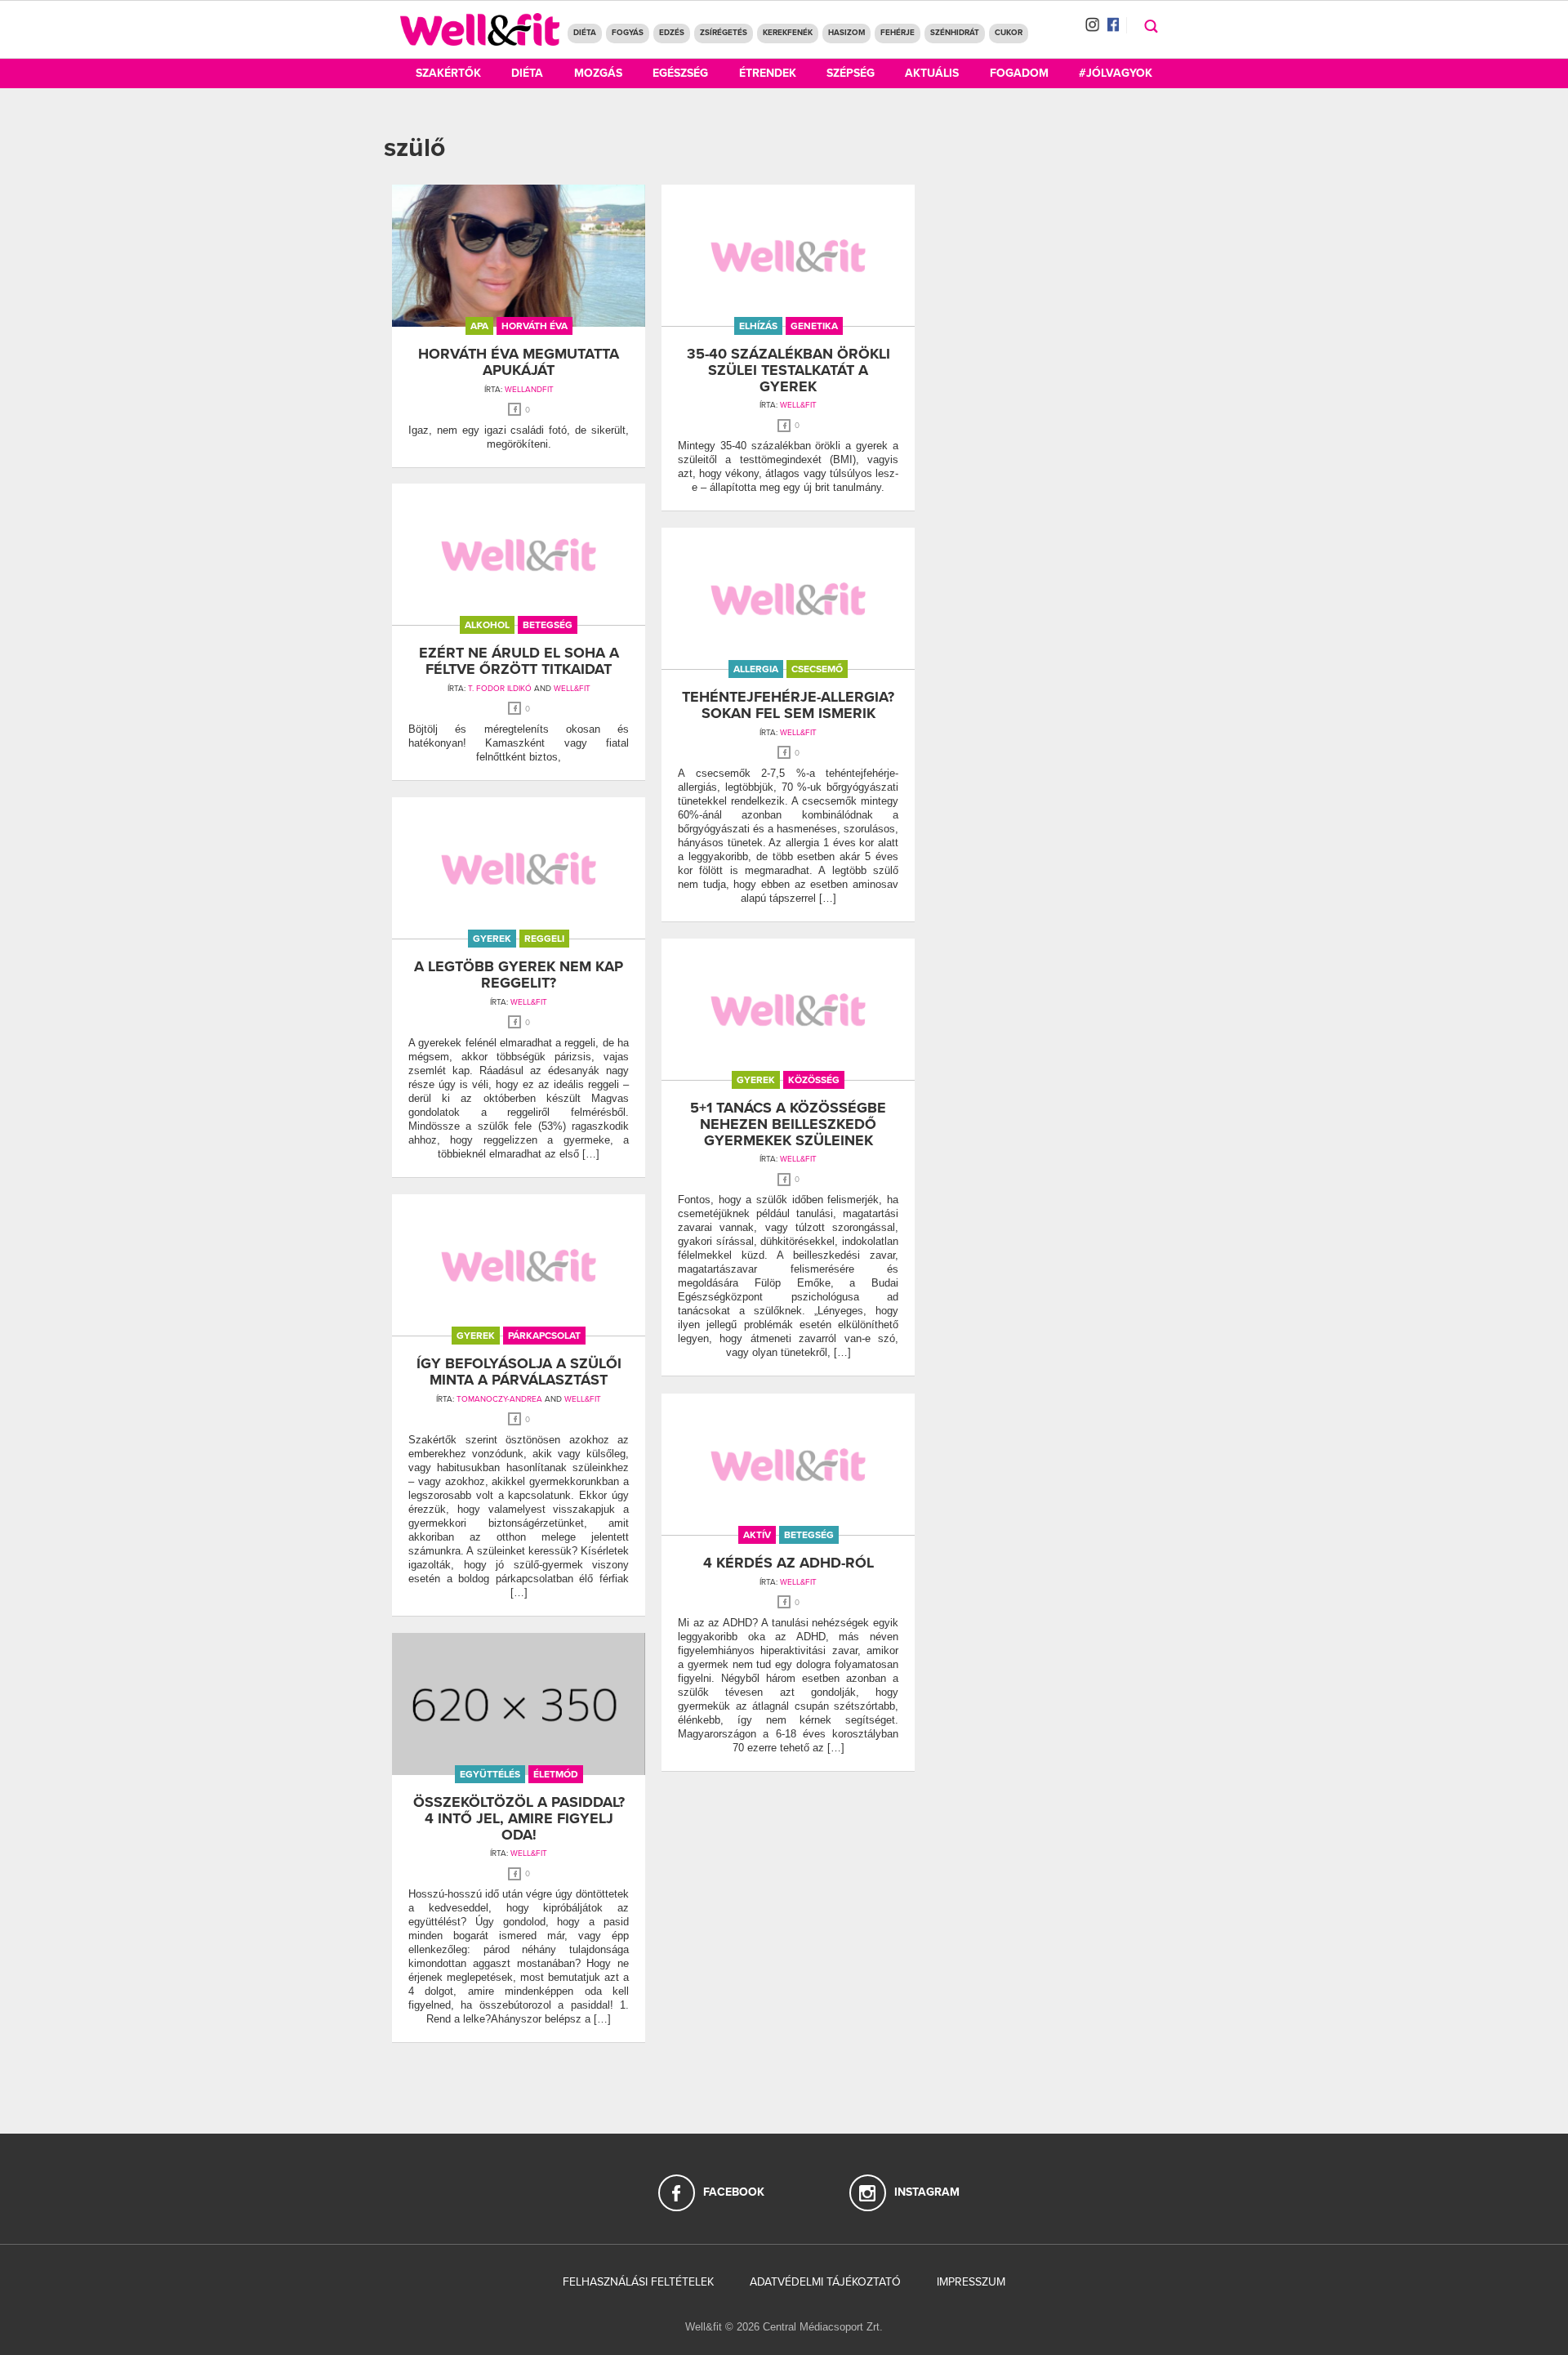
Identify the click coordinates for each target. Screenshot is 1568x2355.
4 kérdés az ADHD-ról (788, 1563)
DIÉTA (585, 33)
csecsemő (817, 669)
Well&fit (572, 689)
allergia (756, 669)
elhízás (758, 326)
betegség (548, 625)
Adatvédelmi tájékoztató (825, 2282)
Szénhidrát (955, 33)
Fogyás (628, 33)
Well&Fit (798, 405)
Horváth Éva (535, 326)
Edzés (672, 33)
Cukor (1009, 33)
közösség (814, 1080)
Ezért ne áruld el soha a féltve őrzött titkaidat (519, 661)
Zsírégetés (724, 33)
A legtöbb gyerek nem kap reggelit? (519, 975)
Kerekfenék (788, 33)
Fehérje (898, 33)
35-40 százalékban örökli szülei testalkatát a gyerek (788, 370)
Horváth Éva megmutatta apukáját (519, 362)
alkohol (487, 625)
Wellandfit (529, 390)
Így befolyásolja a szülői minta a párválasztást (519, 1372)
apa (479, 326)
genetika (814, 326)
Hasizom (846, 33)
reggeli (544, 939)
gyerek (492, 939)
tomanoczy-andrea (499, 1399)
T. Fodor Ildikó (500, 689)
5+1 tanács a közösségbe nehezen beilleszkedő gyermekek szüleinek (788, 1124)
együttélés (490, 1774)
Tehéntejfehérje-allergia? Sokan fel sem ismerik (788, 705)
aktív (757, 1535)
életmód (556, 1774)
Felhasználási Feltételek (638, 2282)
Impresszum (971, 2282)
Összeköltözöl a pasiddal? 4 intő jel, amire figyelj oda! (519, 1818)
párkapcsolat (544, 1336)
